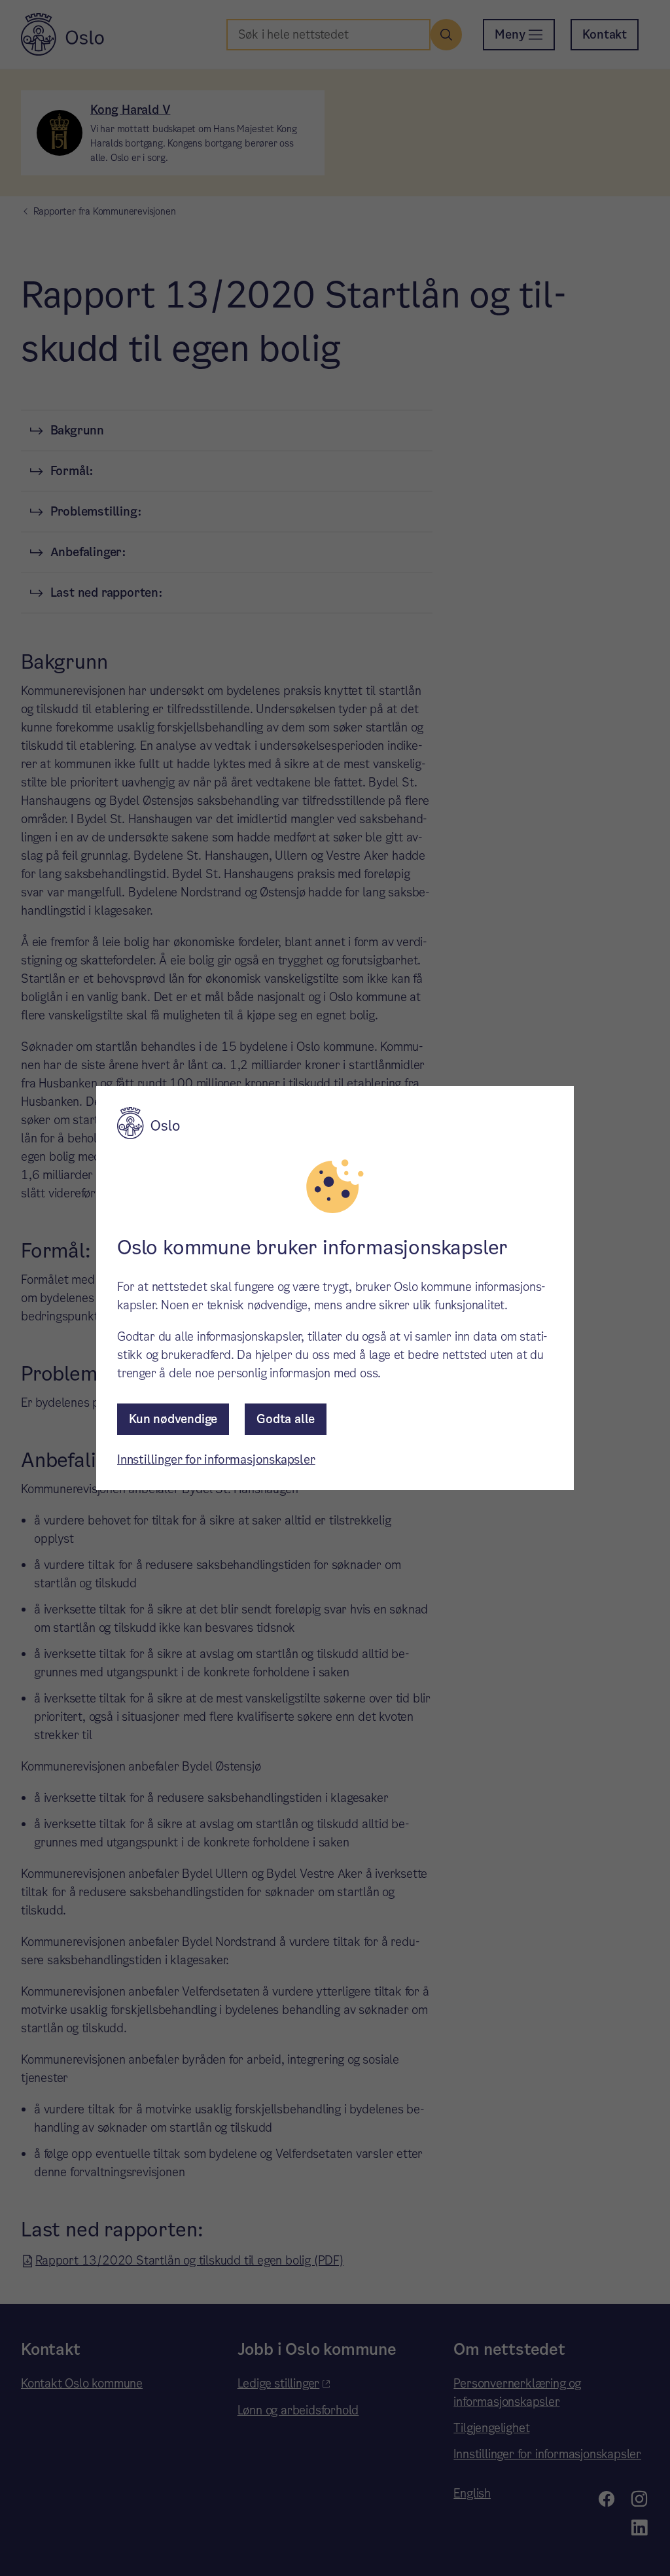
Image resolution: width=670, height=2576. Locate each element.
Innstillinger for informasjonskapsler (216, 1459)
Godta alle (286, 1419)
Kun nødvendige (173, 1419)
